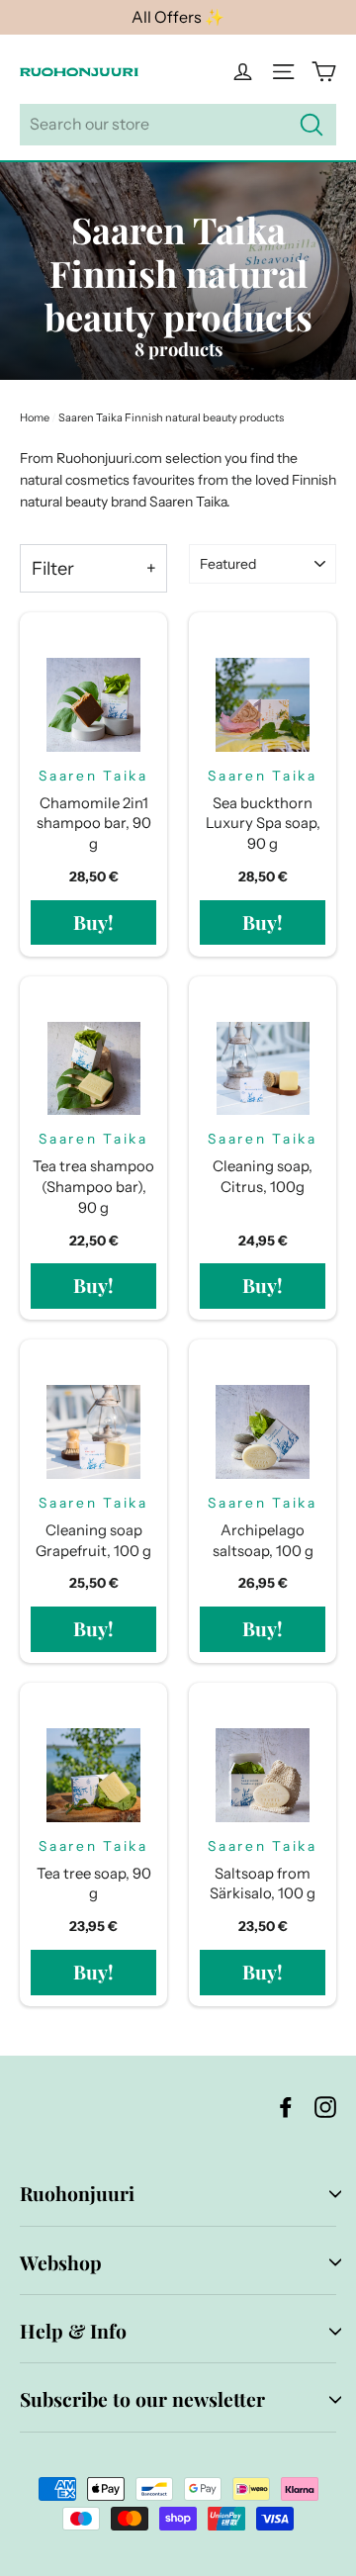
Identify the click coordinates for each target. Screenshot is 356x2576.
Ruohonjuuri (77, 2193)
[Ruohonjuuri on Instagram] (325, 2107)
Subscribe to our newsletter (142, 2399)
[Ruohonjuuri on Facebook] (286, 2107)
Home (35, 417)
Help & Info (73, 2331)
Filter (53, 568)
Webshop (61, 2262)
